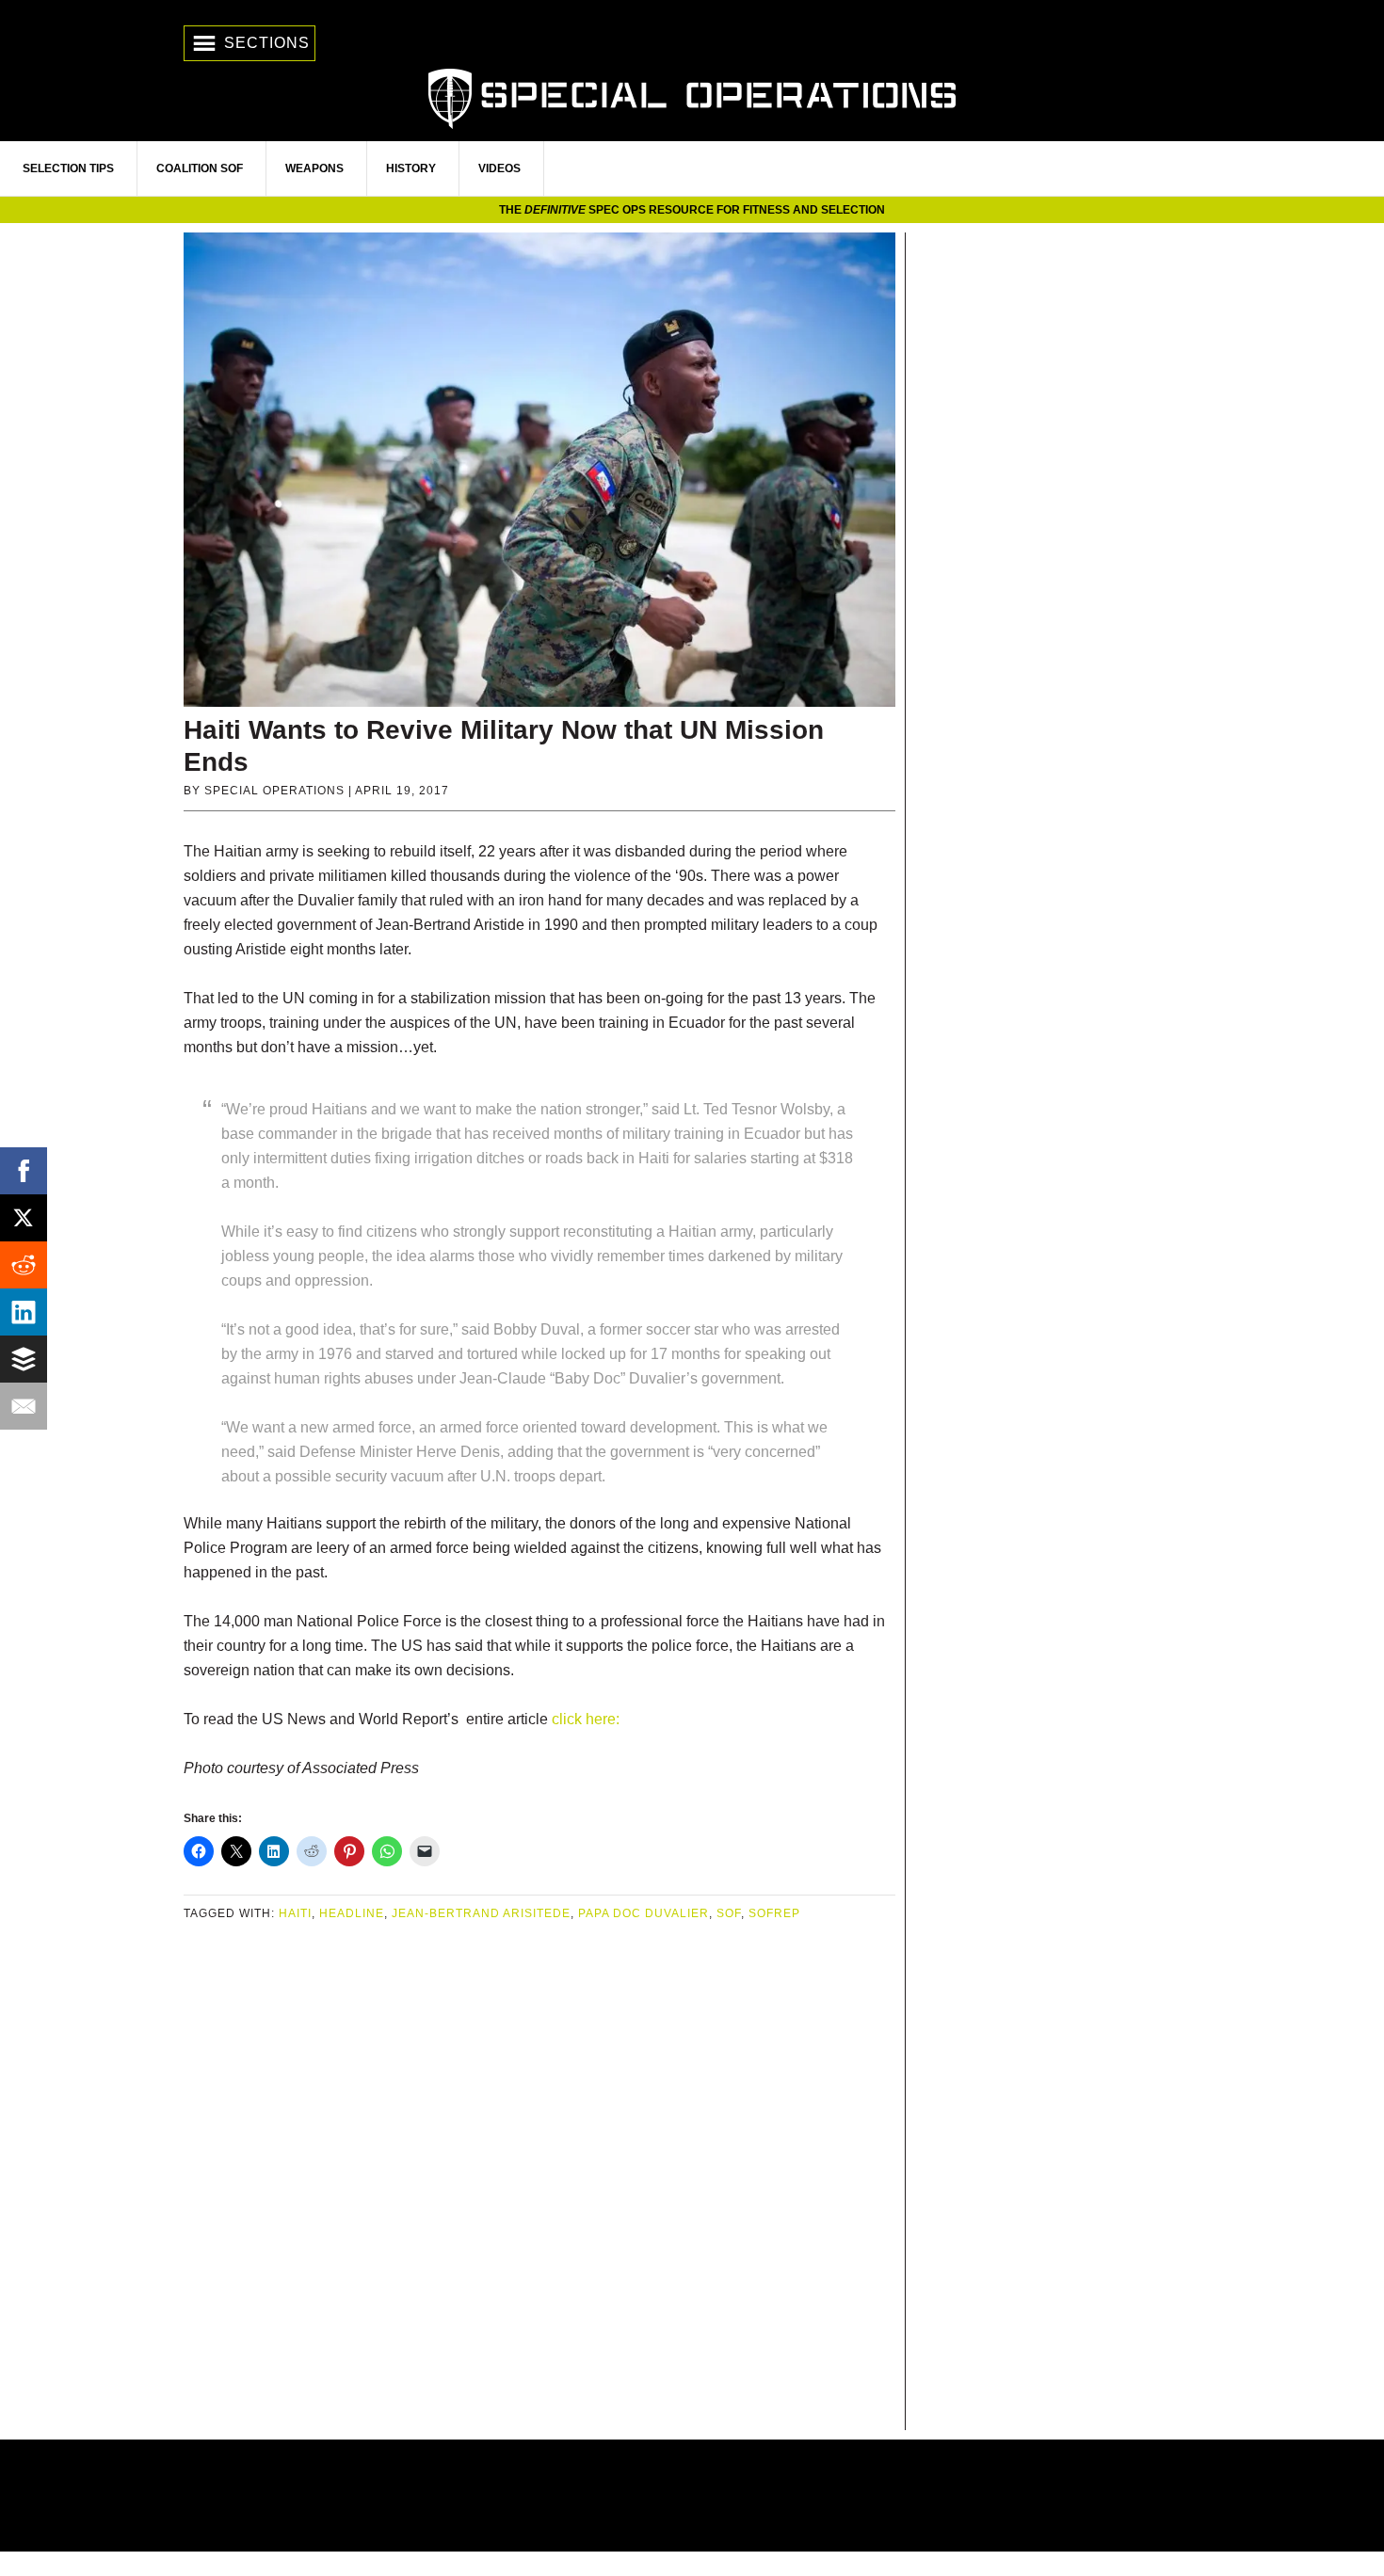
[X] (24, 1218)
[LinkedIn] (24, 1312)
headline (352, 1913)
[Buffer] (24, 1359)
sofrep (774, 1913)
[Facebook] (24, 1171)
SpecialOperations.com (692, 96)
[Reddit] (24, 1265)
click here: (586, 1719)
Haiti (295, 1913)
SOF (729, 1913)
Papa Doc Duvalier (644, 1913)
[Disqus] (539, 2178)
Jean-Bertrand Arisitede (481, 1913)
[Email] (24, 1406)
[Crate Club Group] (692, 2496)
